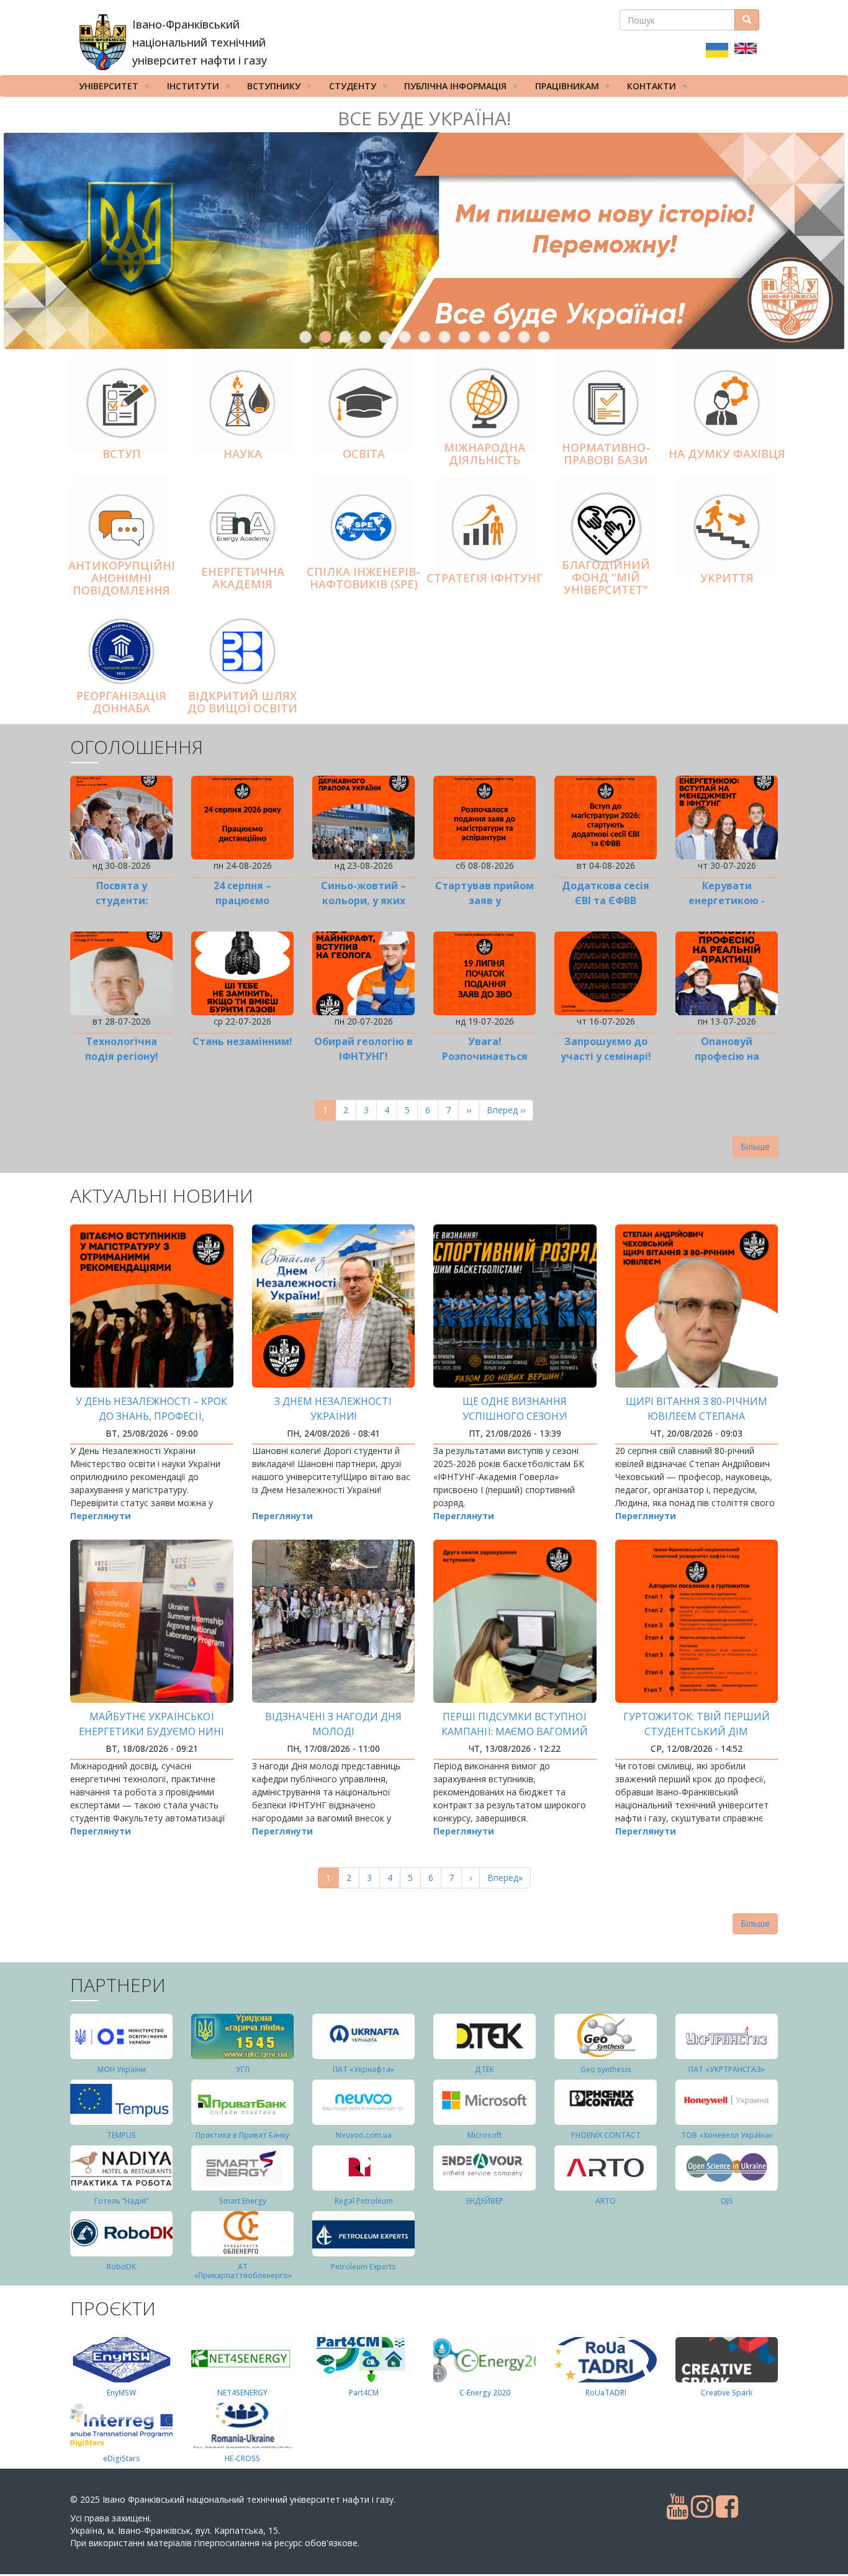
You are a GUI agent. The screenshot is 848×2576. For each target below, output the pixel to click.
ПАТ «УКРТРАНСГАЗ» (727, 2069)
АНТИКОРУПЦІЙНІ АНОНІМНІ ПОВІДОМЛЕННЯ (122, 578)
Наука (243, 454)
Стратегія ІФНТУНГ (485, 578)
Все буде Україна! (424, 118)
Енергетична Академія (243, 578)
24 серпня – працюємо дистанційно (243, 900)
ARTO (606, 2201)
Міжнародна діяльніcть (485, 454)
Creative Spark (727, 2393)
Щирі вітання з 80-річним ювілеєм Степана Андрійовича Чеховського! (696, 1416)
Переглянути (101, 1516)
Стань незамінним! (242, 1041)
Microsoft (485, 2135)
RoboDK (121, 2267)
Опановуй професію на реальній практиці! (727, 1056)
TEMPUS (121, 2135)
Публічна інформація (451, 88)
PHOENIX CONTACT (606, 2135)
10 (484, 337)
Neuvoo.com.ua (364, 2135)
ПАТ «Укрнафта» (363, 2069)
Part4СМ (364, 2393)
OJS (727, 2201)
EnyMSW (121, 2393)
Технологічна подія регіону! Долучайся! (122, 1056)
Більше (755, 1147)
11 (504, 337)
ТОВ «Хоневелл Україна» (727, 2135)
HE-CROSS (242, 2458)
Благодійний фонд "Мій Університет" (606, 577)
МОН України (122, 2069)
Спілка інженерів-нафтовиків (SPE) (363, 578)
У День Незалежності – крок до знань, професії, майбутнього (151, 1416)
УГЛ (243, 2069)
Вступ (122, 454)
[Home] (103, 42)
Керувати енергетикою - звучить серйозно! (727, 900)
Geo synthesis (606, 2069)
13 (544, 337)
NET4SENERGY (242, 2393)
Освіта (364, 454)
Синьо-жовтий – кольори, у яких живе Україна (363, 900)
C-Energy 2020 (485, 2393)
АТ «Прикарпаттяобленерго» (243, 2271)
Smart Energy (243, 2201)
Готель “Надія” (121, 2201)
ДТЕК (485, 2069)
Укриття (727, 578)
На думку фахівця (727, 454)
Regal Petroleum (364, 2201)
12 (524, 337)
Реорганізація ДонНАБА (121, 702)
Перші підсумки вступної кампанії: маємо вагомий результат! (515, 1731)
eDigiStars (122, 2458)
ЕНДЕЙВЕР (485, 2201)
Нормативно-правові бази (606, 454)
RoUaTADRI (606, 2393)
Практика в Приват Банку (242, 2135)
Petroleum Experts (363, 2267)
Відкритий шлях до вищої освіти (242, 702)
